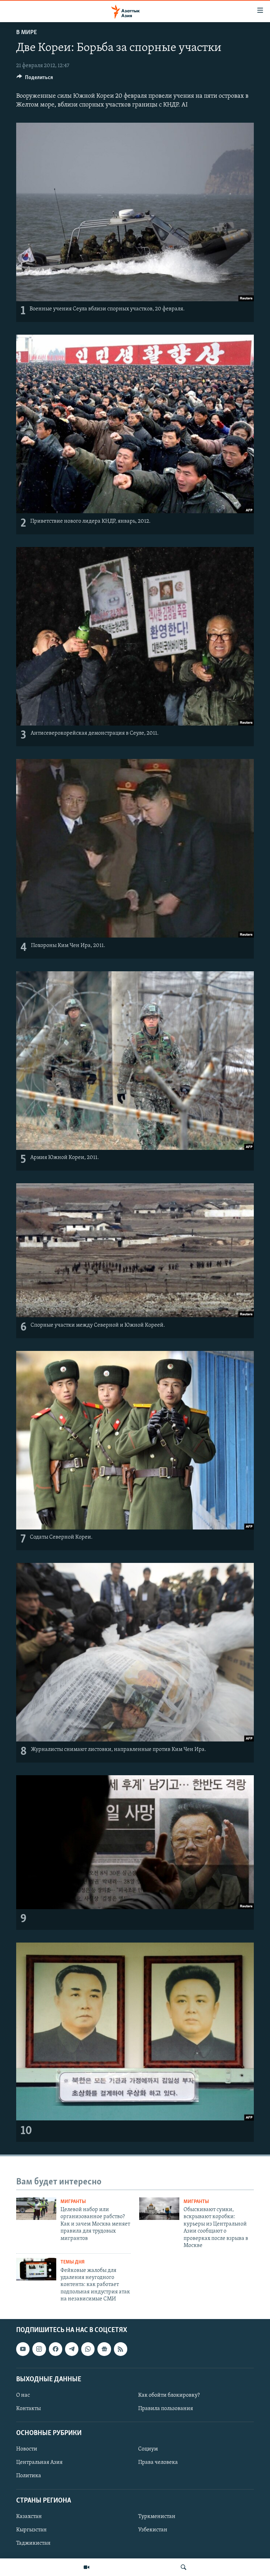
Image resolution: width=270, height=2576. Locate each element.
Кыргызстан (31, 2530)
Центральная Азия (39, 2462)
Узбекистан (153, 2530)
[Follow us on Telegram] (72, 2349)
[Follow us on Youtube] (23, 2349)
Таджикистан (33, 2543)
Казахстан (29, 2516)
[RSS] (121, 2349)
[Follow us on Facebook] (56, 2349)
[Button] (35, 79)
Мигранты (73, 2202)
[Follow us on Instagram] (39, 2349)
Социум (148, 2449)
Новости (27, 2449)
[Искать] (184, 2567)
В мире (27, 33)
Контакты (28, 2409)
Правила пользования (166, 2409)
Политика (29, 2476)
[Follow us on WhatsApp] (88, 2349)
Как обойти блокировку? (169, 2395)
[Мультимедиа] (86, 2567)
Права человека (158, 2462)
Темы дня (73, 2262)
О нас (23, 2395)
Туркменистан (157, 2516)
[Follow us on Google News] (104, 2349)
